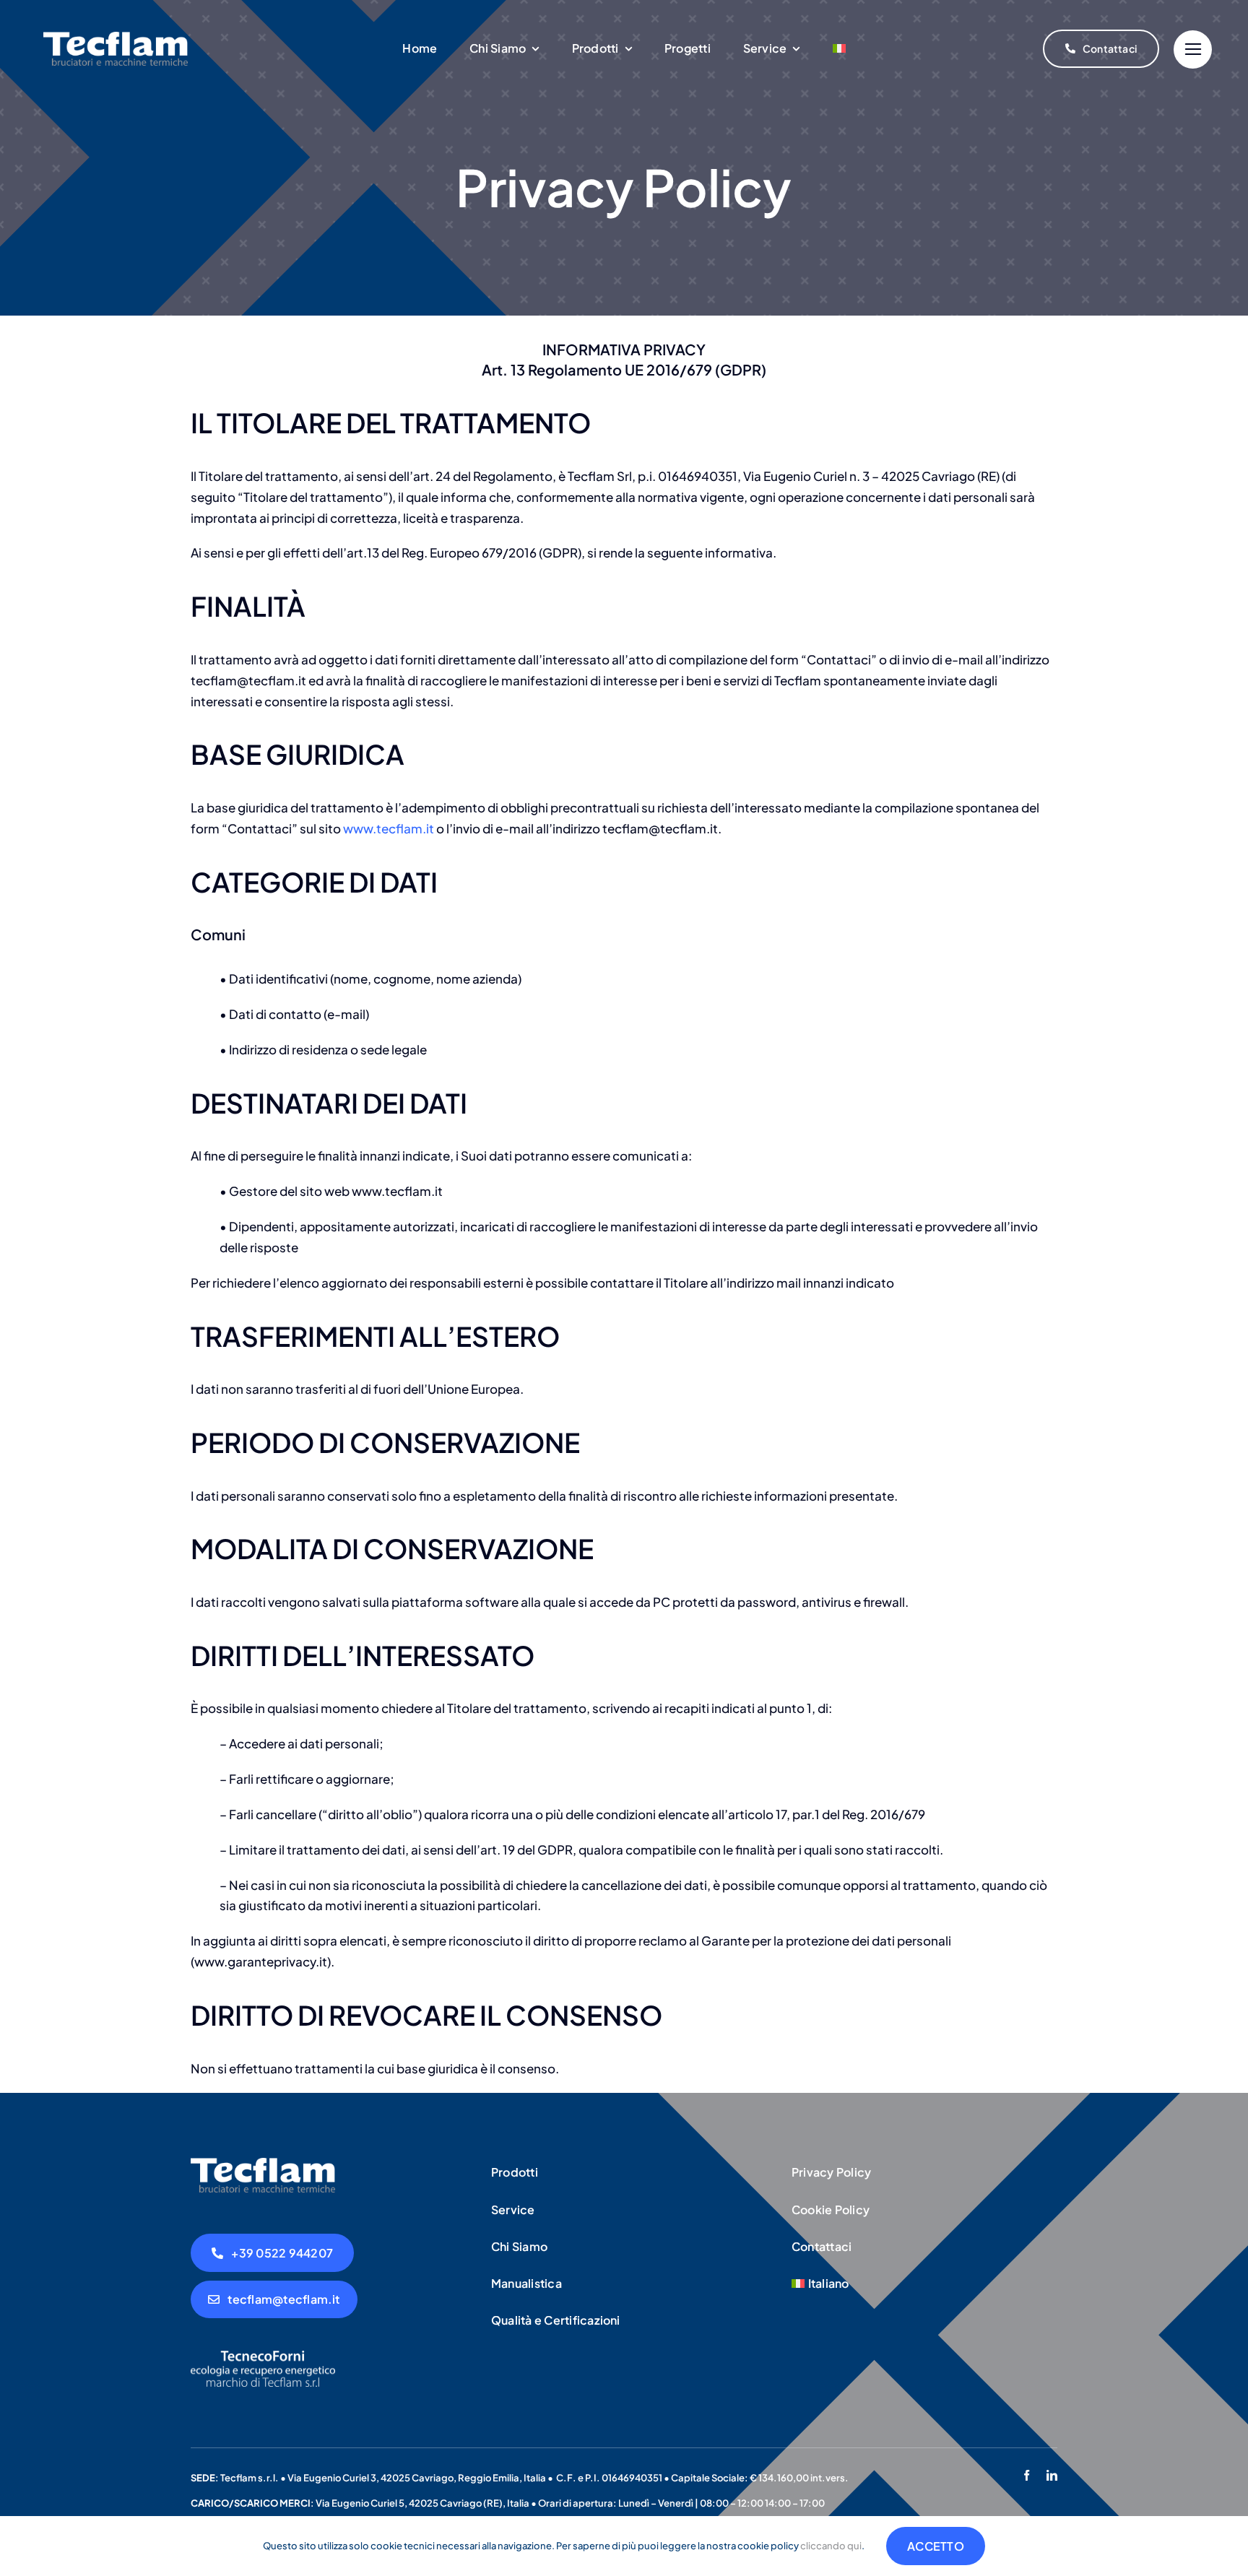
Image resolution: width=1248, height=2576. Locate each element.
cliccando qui (831, 2546)
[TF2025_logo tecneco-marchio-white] (263, 2356)
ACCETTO (936, 2546)
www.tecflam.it (389, 828)
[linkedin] (1052, 2475)
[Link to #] (1193, 49)
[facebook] (1027, 2475)
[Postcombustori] (263, 2164)
